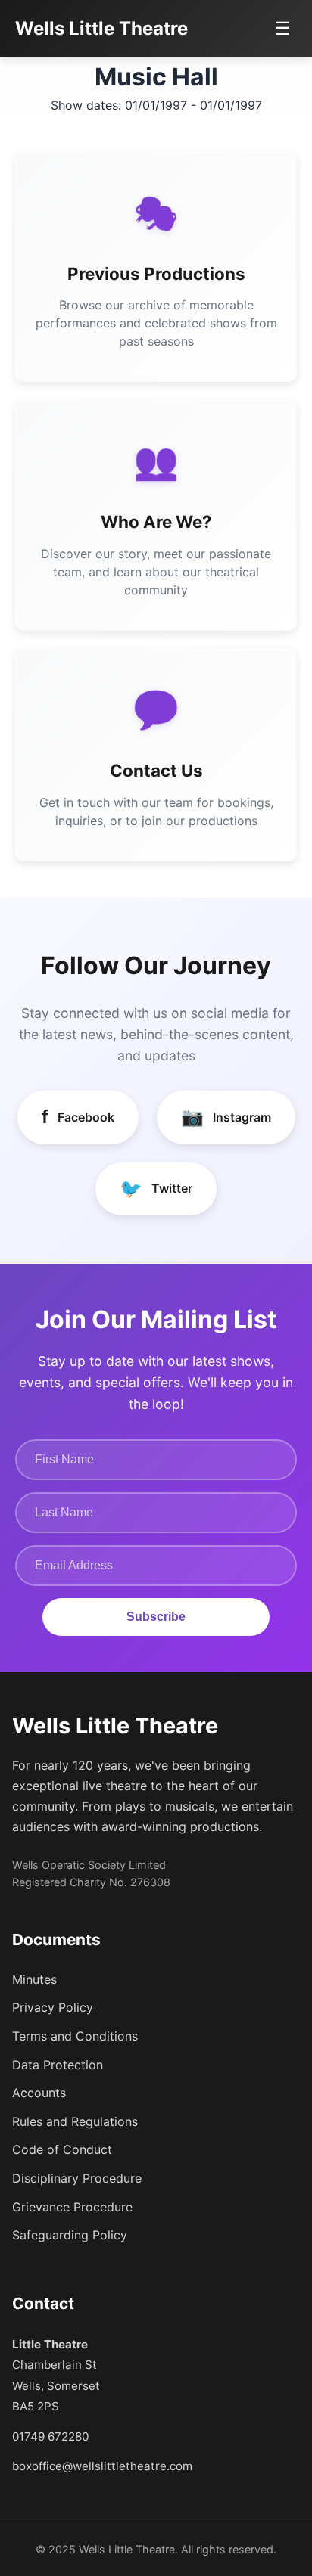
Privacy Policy (53, 2007)
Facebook (78, 1117)
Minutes (34, 1979)
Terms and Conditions (75, 2036)
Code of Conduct (62, 2149)
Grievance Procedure (72, 2207)
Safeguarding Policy (70, 2235)
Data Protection (58, 2065)
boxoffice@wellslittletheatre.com (102, 2466)
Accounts (39, 2093)
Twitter (156, 1189)
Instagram (226, 1117)
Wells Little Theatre (101, 28)
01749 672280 (50, 2436)
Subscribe (156, 1617)
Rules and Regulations (75, 2121)
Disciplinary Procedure (77, 2178)
